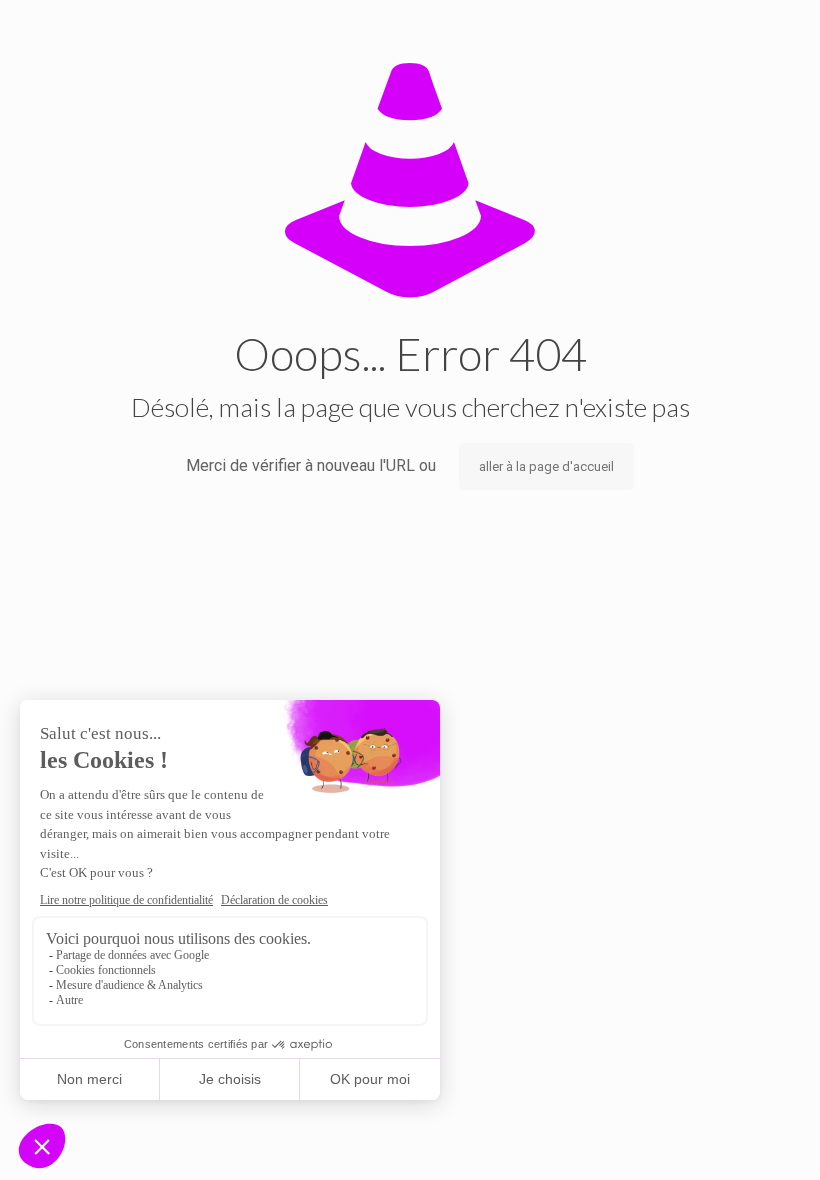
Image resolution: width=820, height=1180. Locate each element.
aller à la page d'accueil (546, 466)
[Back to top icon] (724, 1139)
